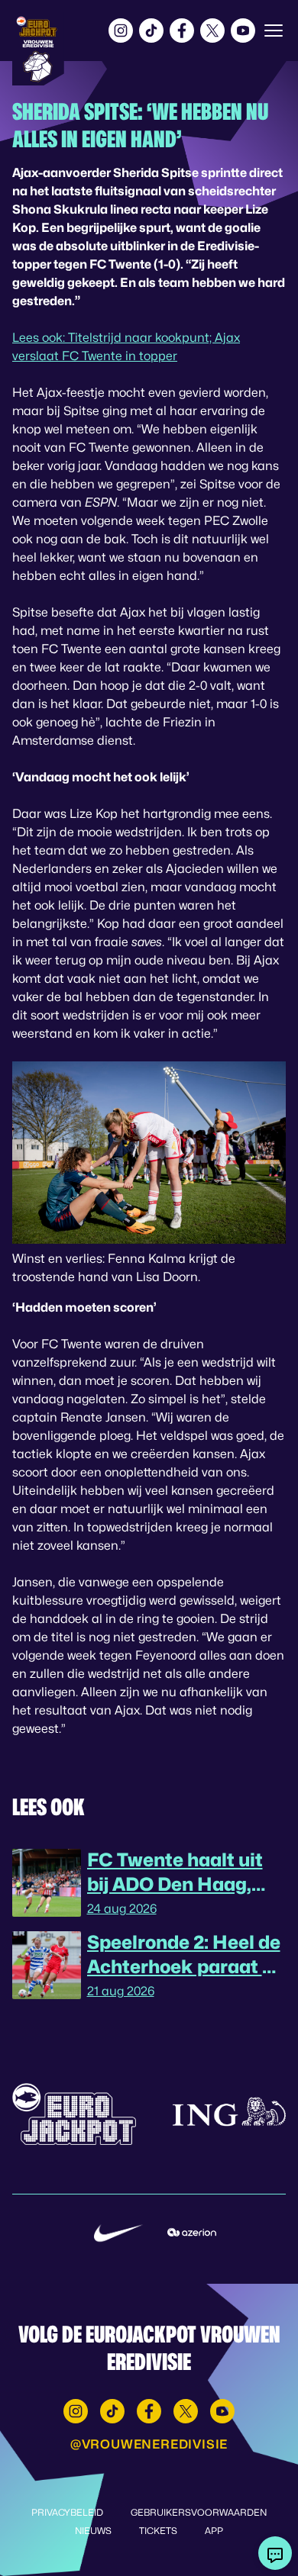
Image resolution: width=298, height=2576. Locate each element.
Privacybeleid (67, 2512)
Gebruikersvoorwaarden (199, 2512)
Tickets (158, 2531)
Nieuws (93, 2531)
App (214, 2531)
